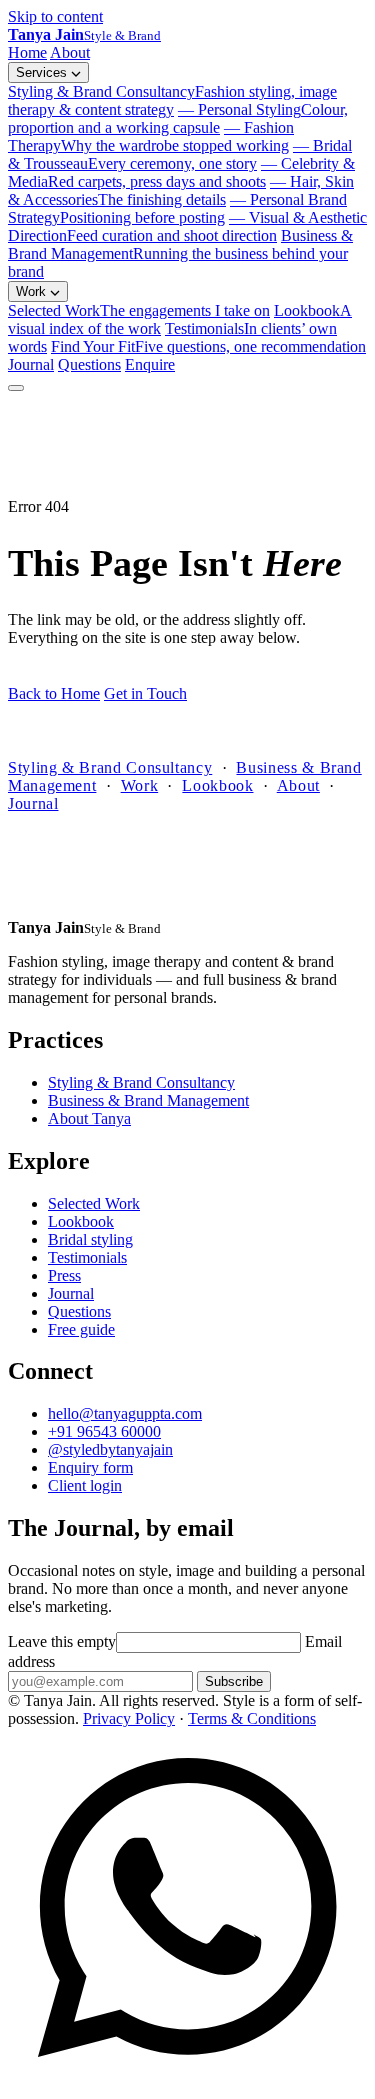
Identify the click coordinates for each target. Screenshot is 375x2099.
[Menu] (16, 388)
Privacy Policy (129, 1718)
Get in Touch (145, 693)
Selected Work (139, 310)
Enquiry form (90, 1467)
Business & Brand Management (180, 253)
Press (64, 1275)
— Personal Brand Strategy (177, 208)
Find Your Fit (208, 346)
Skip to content (55, 16)
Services (43, 72)
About (70, 52)
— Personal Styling (178, 118)
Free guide (81, 1329)
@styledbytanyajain (110, 1449)
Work (33, 291)
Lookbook (217, 785)
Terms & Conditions (252, 1718)
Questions (89, 364)
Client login (85, 1485)
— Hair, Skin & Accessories (181, 190)
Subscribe (234, 1681)
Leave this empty (62, 1641)
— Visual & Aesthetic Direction (187, 226)
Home (27, 52)
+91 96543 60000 (104, 1431)
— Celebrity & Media (181, 172)
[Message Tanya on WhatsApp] (187, 2081)
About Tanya (89, 1118)
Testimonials (87, 1257)
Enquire (150, 364)
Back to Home (54, 693)
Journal (31, 364)
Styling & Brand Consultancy (172, 100)
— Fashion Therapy (151, 136)
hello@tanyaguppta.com (125, 1413)
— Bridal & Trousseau (180, 154)
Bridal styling (90, 1239)
